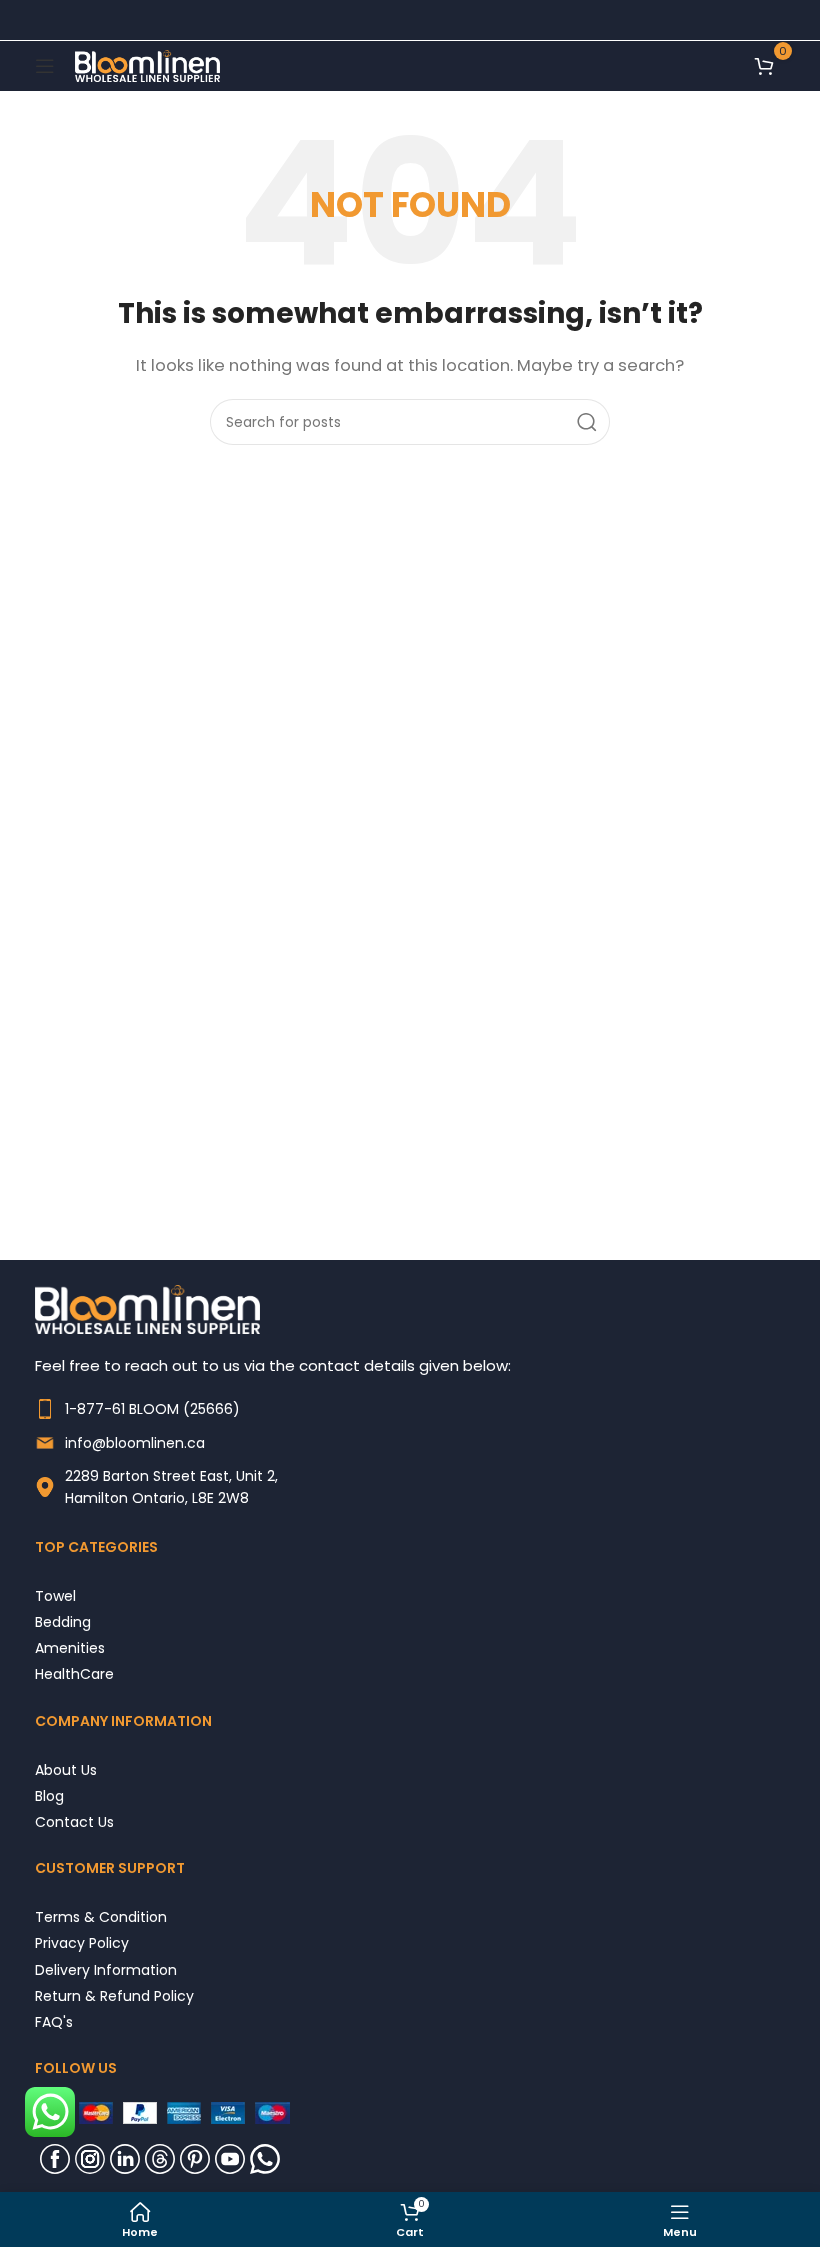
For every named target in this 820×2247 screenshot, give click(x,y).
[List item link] (410, 1409)
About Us (66, 1769)
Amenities (70, 1647)
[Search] (587, 422)
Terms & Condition (101, 1916)
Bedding (63, 1621)
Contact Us (74, 1821)
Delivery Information (106, 1969)
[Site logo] (147, 64)
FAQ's (54, 2021)
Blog (49, 1795)
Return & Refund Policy (114, 1995)
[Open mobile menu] (45, 66)
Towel (55, 1595)
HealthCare (74, 1673)
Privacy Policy (82, 1942)
